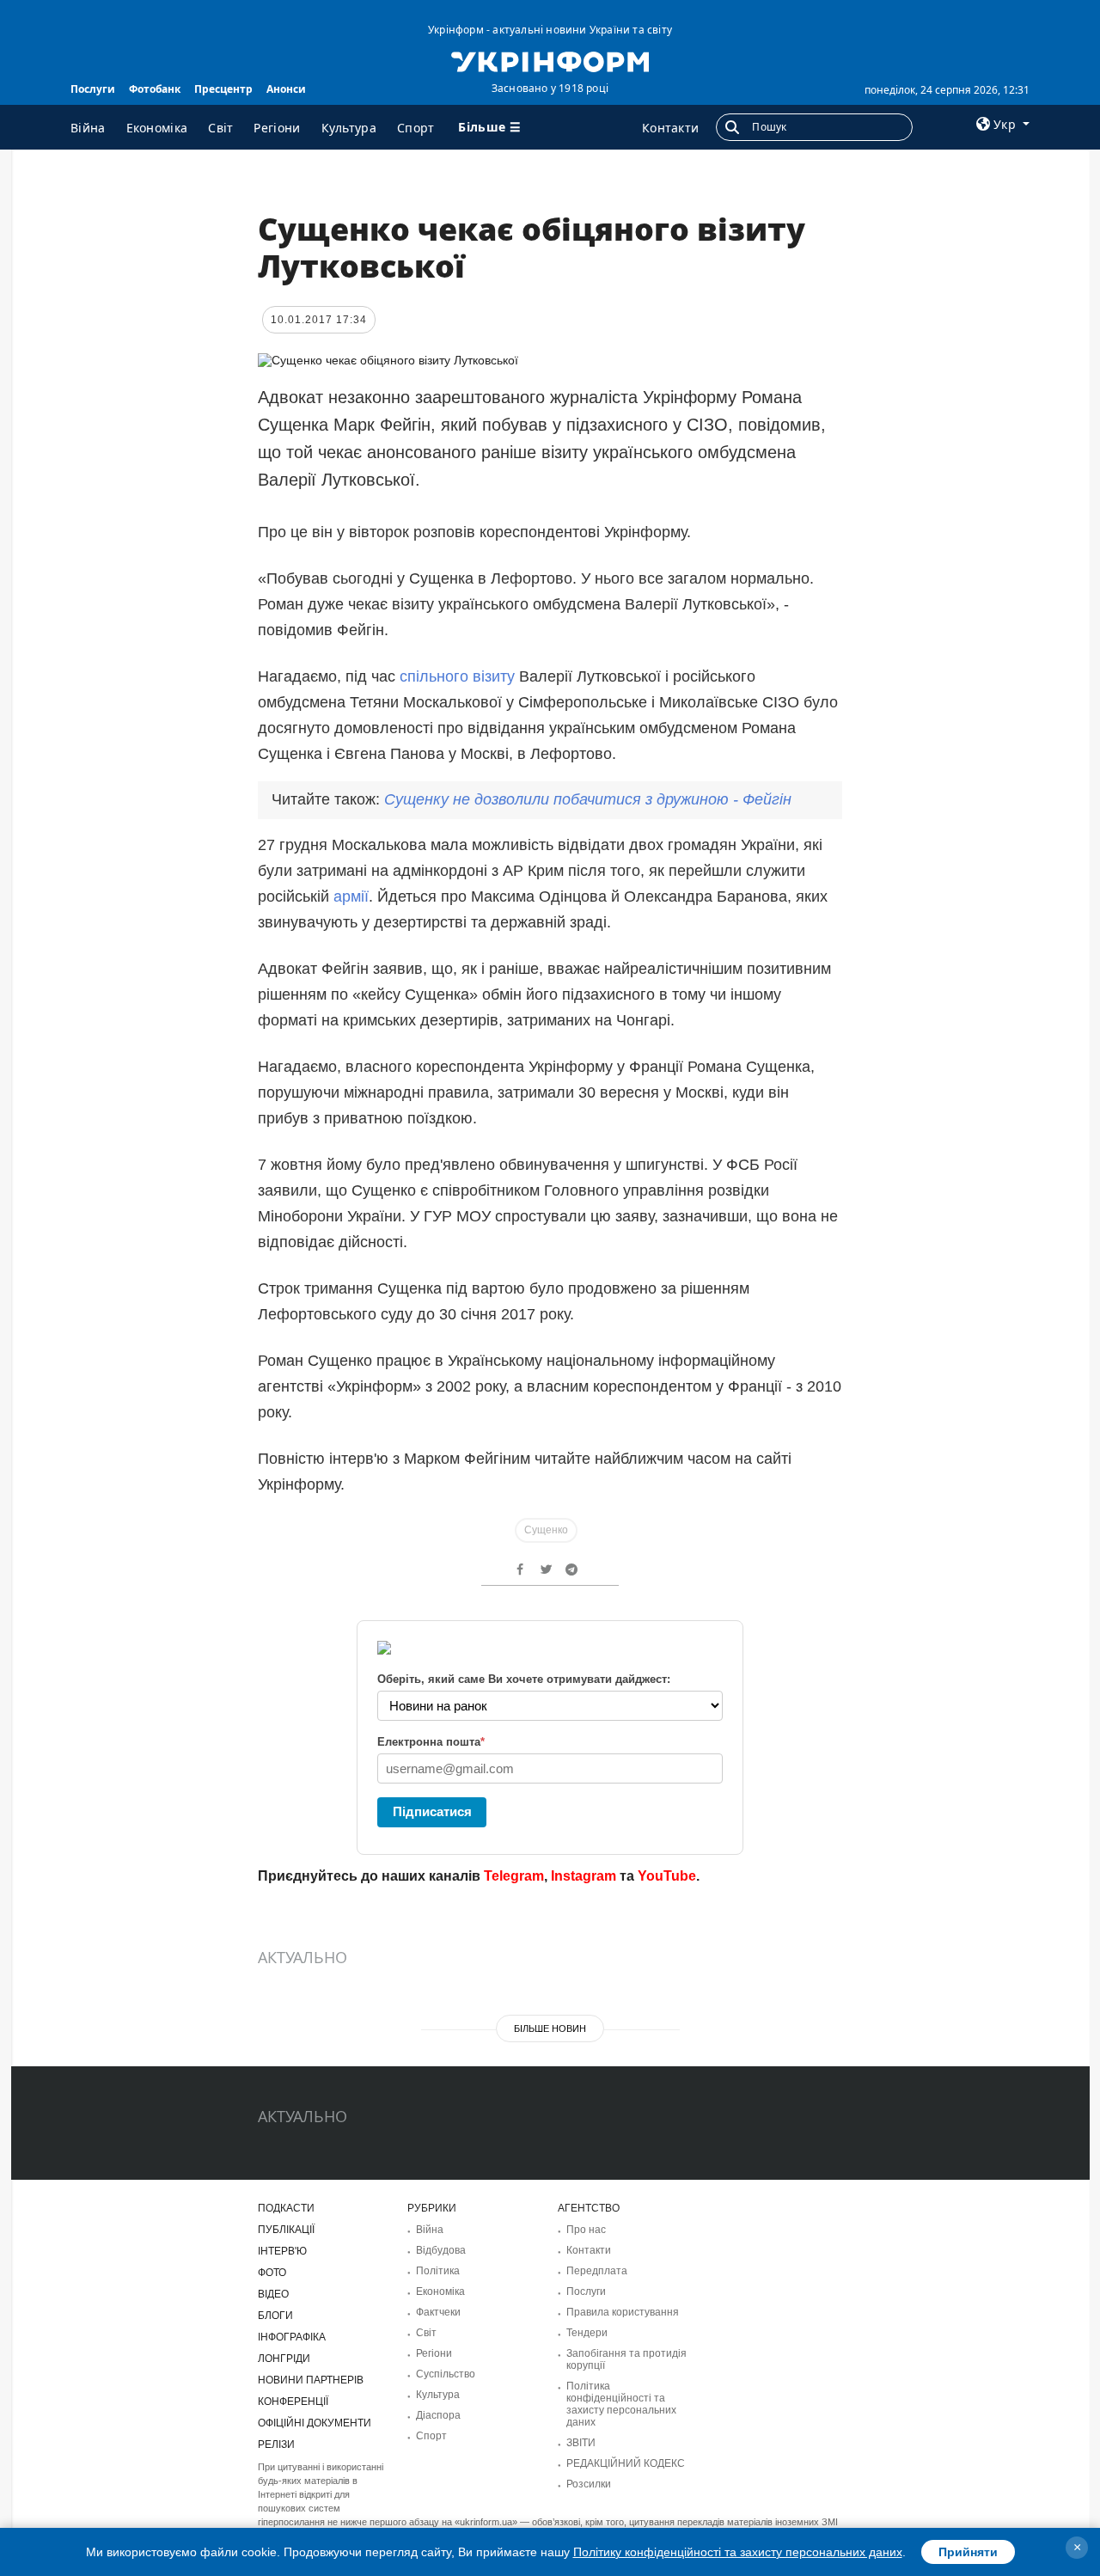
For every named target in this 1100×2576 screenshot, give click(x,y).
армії (351, 896)
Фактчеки (438, 2312)
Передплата (597, 2271)
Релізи (276, 2444)
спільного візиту (457, 676)
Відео (273, 2294)
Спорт (416, 128)
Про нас (586, 2230)
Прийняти (968, 2552)
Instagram (584, 1876)
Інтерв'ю (282, 2251)
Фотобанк (155, 89)
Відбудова (441, 2250)
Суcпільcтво (446, 2374)
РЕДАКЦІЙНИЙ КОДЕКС (626, 2463)
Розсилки (589, 2484)
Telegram (514, 1876)
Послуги (93, 89)
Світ (220, 128)
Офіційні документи (315, 2423)
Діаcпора (438, 2415)
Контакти (670, 128)
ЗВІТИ (581, 2443)
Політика (438, 2271)
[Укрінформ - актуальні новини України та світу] (550, 60)
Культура (349, 128)
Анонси (286, 89)
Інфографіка (292, 2337)
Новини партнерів (311, 2380)
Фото (272, 2273)
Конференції (293, 2402)
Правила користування (623, 2312)
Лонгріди (284, 2359)
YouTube (667, 1876)
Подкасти (286, 2208)
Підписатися (432, 1811)
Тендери (587, 2333)
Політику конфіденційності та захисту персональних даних (738, 2552)
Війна (88, 128)
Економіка (157, 128)
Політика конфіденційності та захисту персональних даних (621, 2404)
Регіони (277, 128)
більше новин (550, 2028)
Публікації (286, 2230)
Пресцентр (223, 89)
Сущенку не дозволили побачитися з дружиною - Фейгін (588, 799)
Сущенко (546, 1530)
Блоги (275, 2316)
